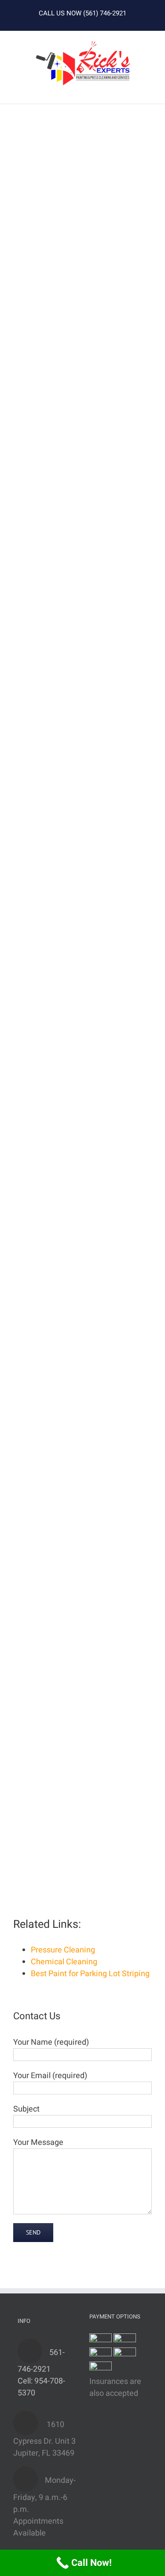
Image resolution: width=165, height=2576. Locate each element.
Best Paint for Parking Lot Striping (90, 1974)
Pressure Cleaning (63, 1950)
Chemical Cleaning (64, 1962)
